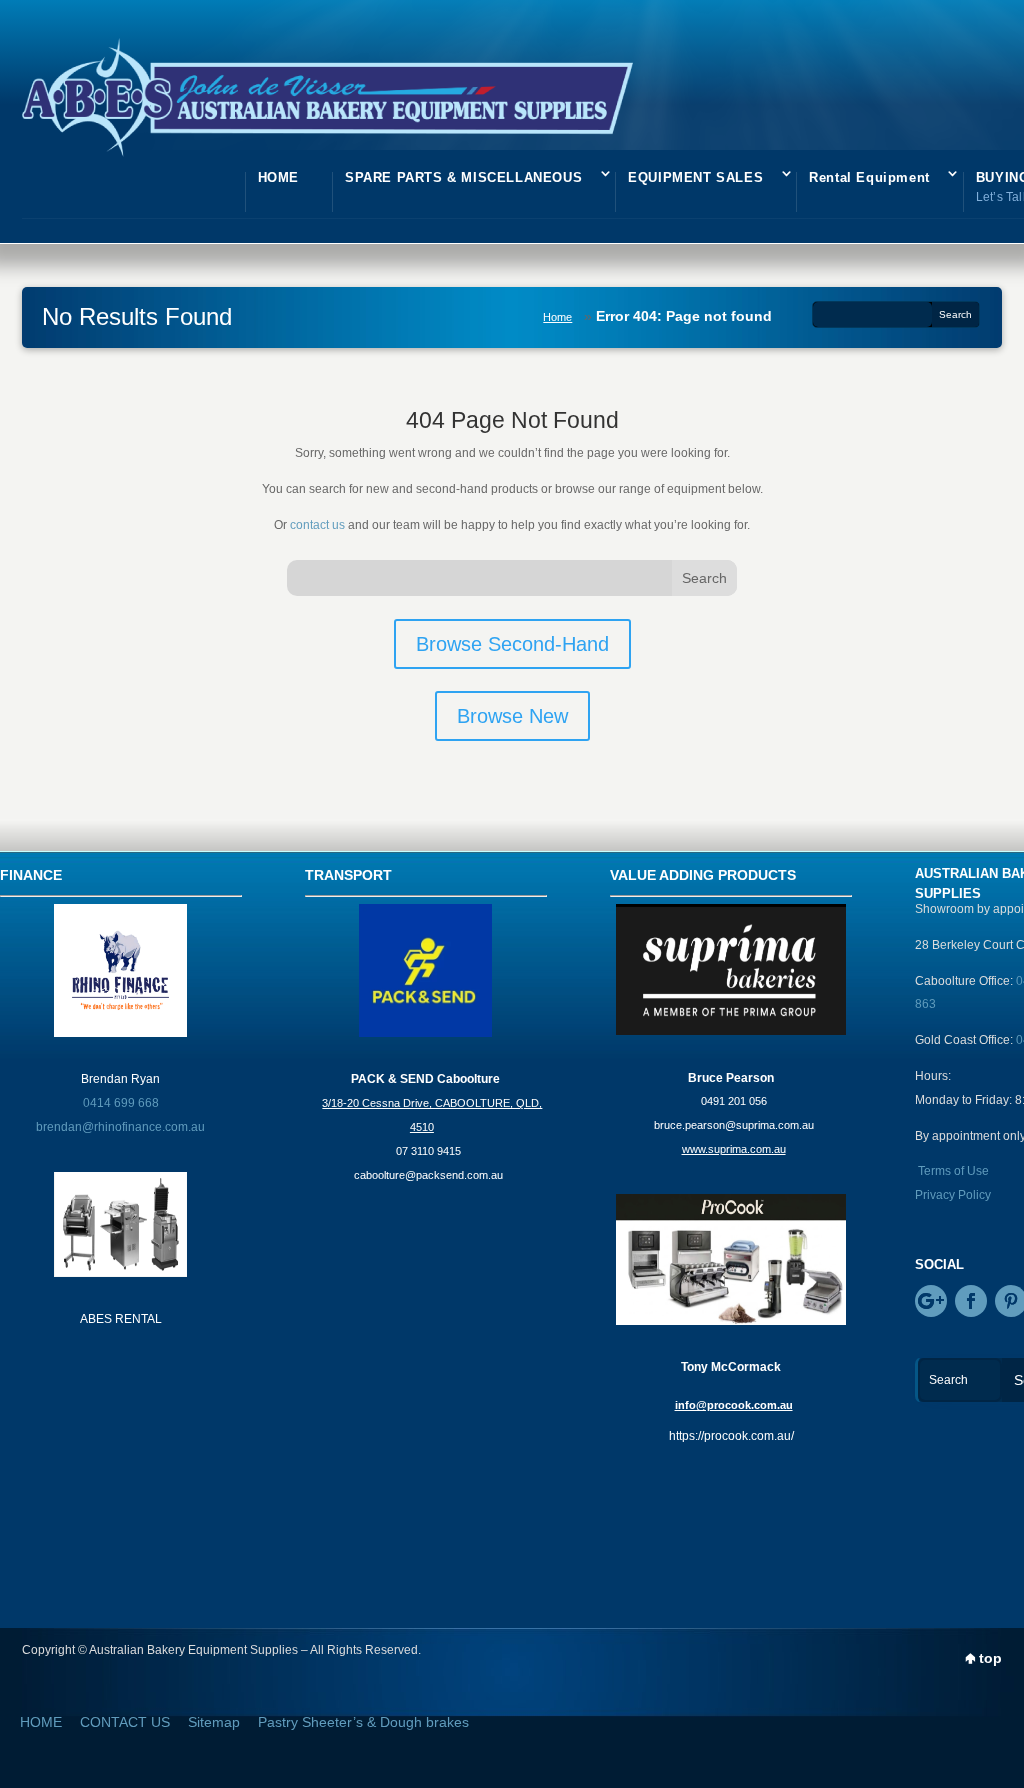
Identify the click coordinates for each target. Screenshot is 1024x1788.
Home (557, 317)
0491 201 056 (734, 1101)
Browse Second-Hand (512, 644)
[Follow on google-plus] (931, 1301)
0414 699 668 (121, 1103)
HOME (278, 177)
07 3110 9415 (428, 1151)
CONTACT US (125, 1722)
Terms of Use (953, 1171)
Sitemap (214, 1722)
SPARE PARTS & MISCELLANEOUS (463, 177)
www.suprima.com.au (734, 1149)
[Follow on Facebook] (971, 1301)
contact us (317, 525)
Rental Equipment (869, 177)
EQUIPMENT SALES (695, 177)
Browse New (512, 716)
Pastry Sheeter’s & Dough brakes (363, 1722)
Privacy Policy (953, 1195)
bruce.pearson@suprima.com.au (734, 1125)
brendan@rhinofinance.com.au (120, 1127)
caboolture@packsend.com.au (428, 1175)
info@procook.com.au (734, 1405)
